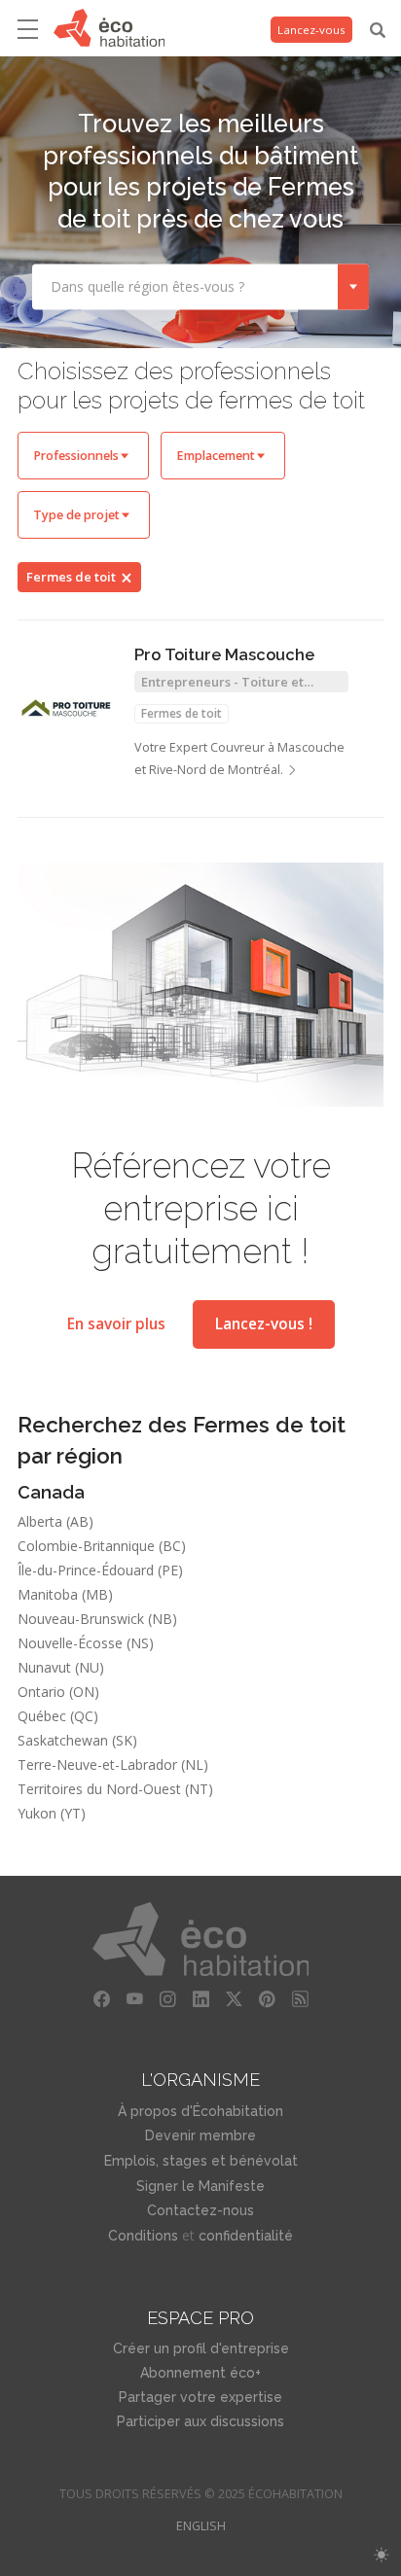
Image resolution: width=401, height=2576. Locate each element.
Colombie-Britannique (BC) (102, 1546)
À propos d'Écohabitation (200, 2111)
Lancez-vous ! (264, 1324)
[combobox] (200, 286)
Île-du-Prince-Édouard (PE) (100, 1570)
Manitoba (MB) (65, 1594)
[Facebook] (101, 1999)
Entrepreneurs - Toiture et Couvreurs (222, 683)
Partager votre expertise (200, 2397)
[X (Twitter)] (234, 1999)
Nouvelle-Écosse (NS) (86, 1643)
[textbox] (185, 285)
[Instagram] (167, 1999)
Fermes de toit (71, 577)
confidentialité (246, 2236)
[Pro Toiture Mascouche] (66, 708)
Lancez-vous (311, 30)
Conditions (143, 2236)
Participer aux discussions (200, 2421)
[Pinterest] (267, 1999)
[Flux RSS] (300, 1999)
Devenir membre (200, 2135)
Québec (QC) (58, 1716)
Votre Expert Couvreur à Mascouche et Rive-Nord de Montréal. (239, 759)
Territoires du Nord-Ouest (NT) (115, 1789)
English (201, 2526)
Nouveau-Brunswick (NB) (97, 1619)
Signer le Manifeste (200, 2186)
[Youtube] (134, 1999)
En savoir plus (116, 1324)
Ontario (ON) (58, 1692)
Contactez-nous (200, 2210)
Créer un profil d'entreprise (201, 2348)
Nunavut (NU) (61, 1667)
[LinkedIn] (200, 1999)
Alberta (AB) (55, 1521)
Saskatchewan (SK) (77, 1740)
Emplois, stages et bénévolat (201, 2161)
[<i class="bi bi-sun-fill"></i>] (381, 2555)
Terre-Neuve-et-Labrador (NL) (113, 1764)
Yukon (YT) (52, 1813)
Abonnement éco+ (200, 2373)
